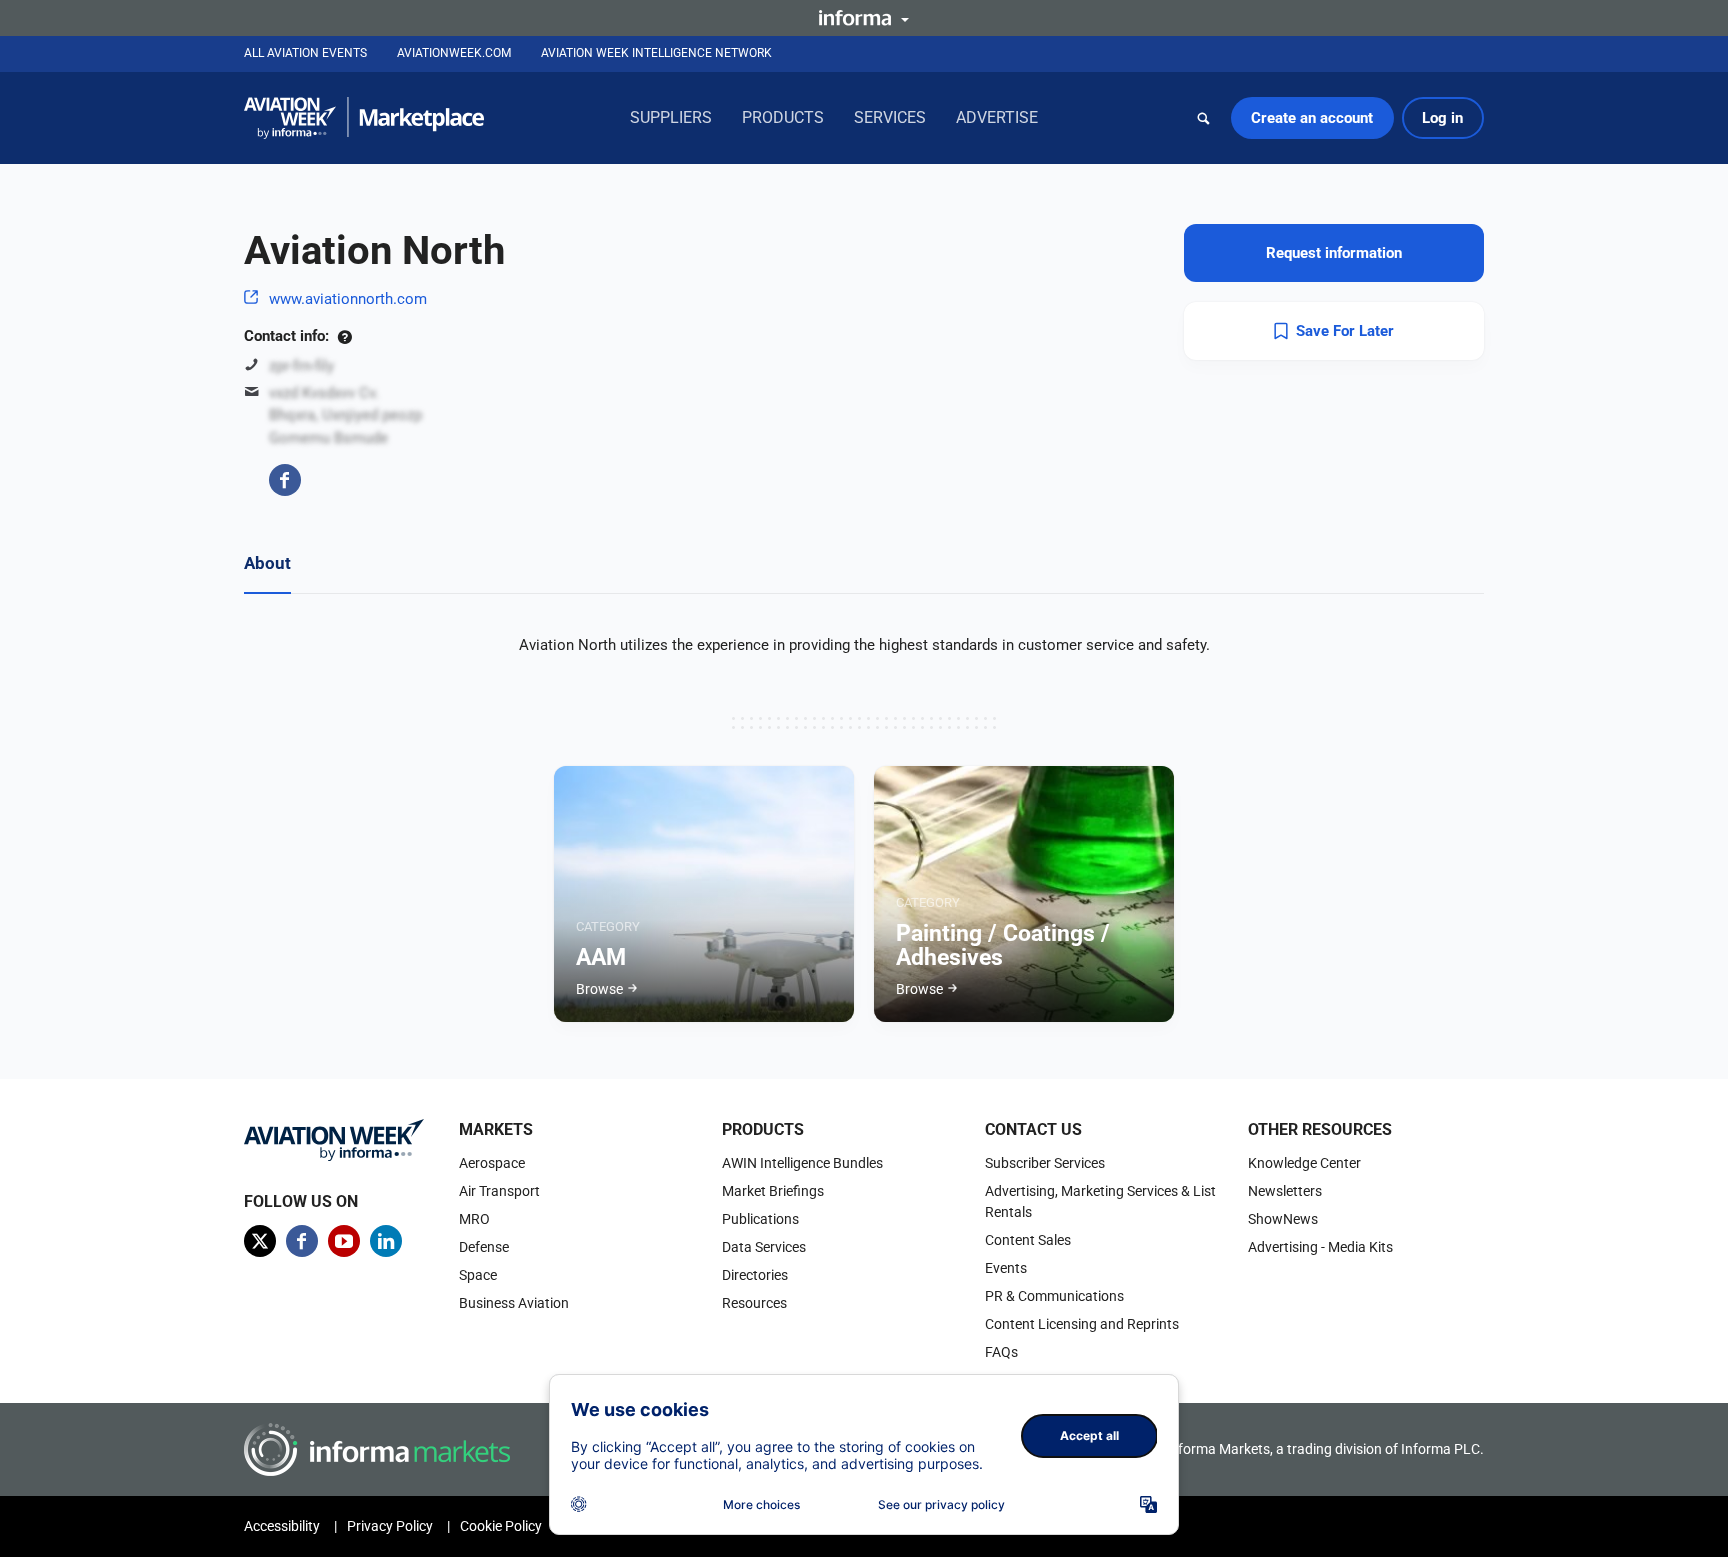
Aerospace (492, 1163)
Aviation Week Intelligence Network (656, 53)
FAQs (1001, 1352)
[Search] (1204, 118)
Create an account (1312, 118)
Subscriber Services (1045, 1163)
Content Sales (1028, 1240)
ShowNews (1283, 1219)
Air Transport (499, 1191)
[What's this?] (344, 336)
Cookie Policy (501, 1526)
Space (478, 1275)
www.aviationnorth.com (348, 299)
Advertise (997, 117)
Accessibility (282, 1526)
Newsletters (1285, 1191)
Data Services (764, 1247)
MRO (474, 1219)
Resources (754, 1303)
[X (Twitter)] (260, 1241)
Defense (484, 1247)
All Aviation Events (305, 53)
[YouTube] (344, 1241)
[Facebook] (285, 480)
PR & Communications (1054, 1296)
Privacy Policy (390, 1526)
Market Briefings (773, 1191)
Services (890, 117)
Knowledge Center (1304, 1163)
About (267, 563)
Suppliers (671, 117)
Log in (1442, 118)
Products (783, 117)
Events (1006, 1268)
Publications (760, 1219)
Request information (1334, 253)
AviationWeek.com (454, 53)
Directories (755, 1275)
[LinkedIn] (386, 1241)
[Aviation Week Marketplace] (364, 118)
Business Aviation (514, 1303)
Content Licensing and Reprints (1082, 1324)
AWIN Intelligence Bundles (802, 1163)
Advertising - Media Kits (1320, 1247)
